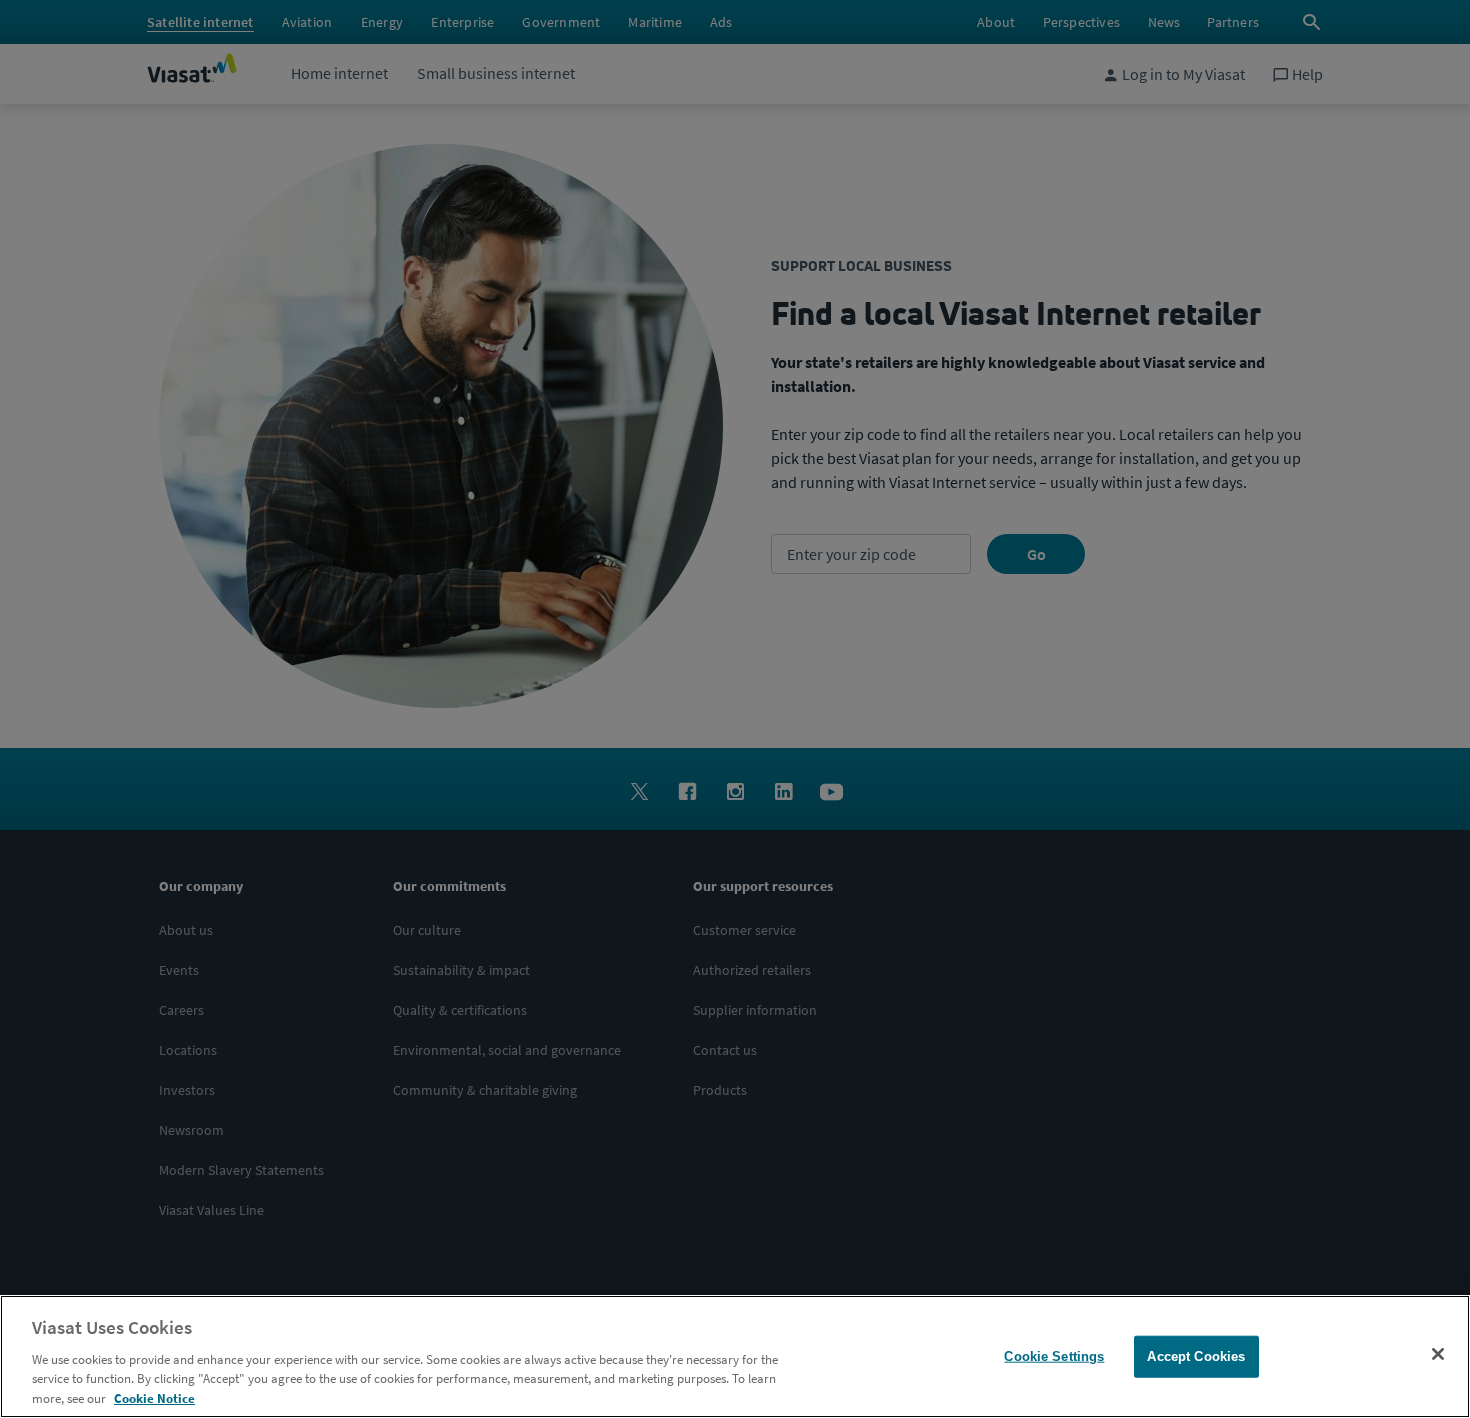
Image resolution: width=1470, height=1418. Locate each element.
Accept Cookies (1196, 1356)
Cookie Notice (154, 1397)
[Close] (1438, 1354)
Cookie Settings (1054, 1356)
